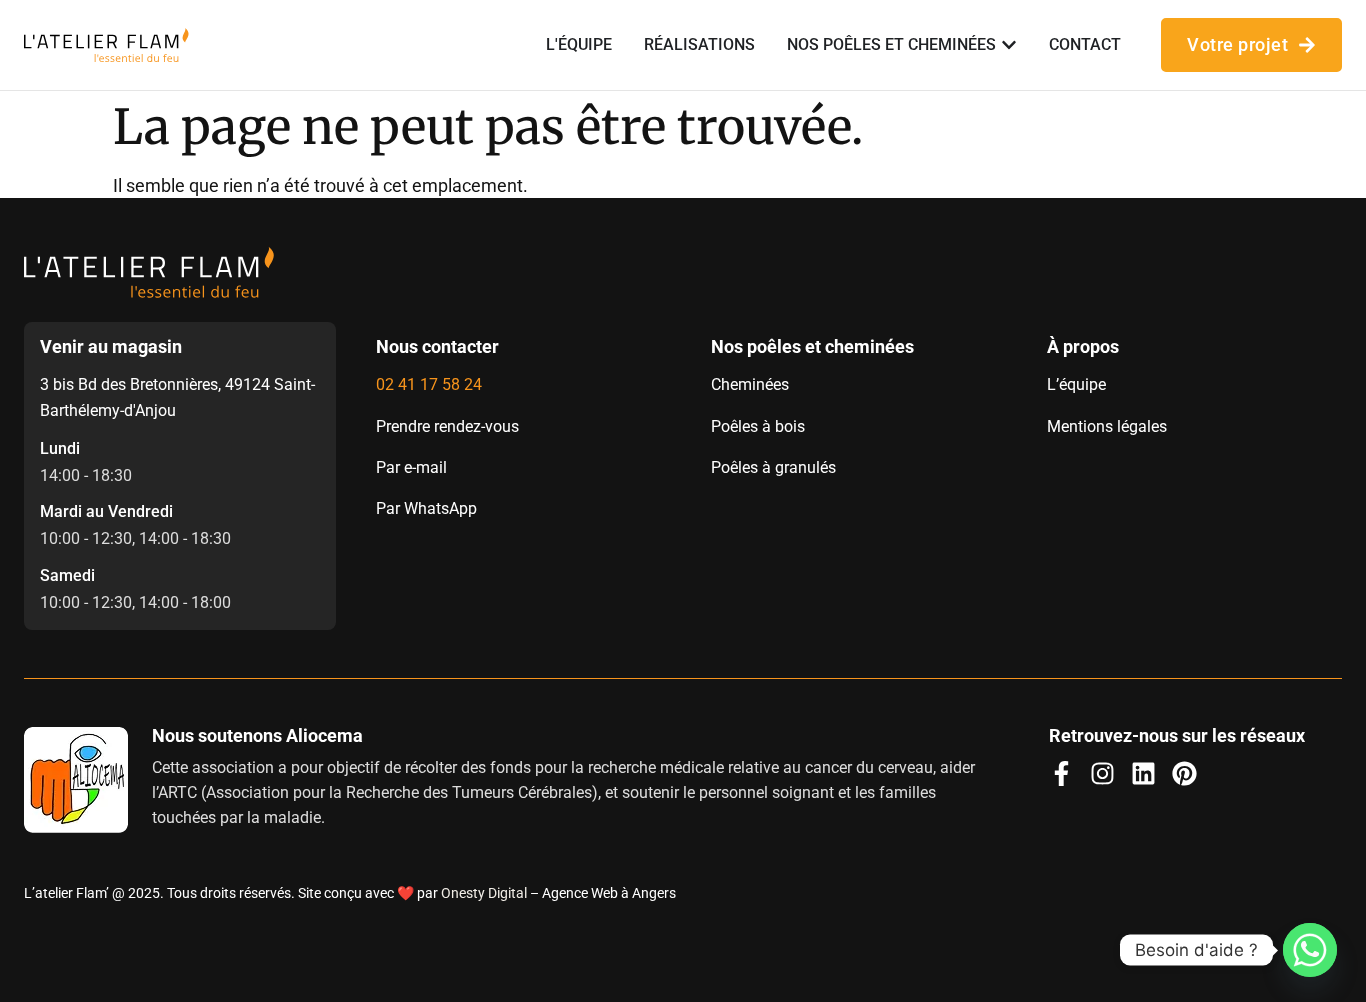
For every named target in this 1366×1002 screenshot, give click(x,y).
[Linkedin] (1143, 773)
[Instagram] (1102, 773)
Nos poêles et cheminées (812, 346)
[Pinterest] (1184, 773)
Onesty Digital (484, 893)
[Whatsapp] (1310, 950)
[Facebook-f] (1061, 773)
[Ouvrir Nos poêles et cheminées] (1009, 45)
